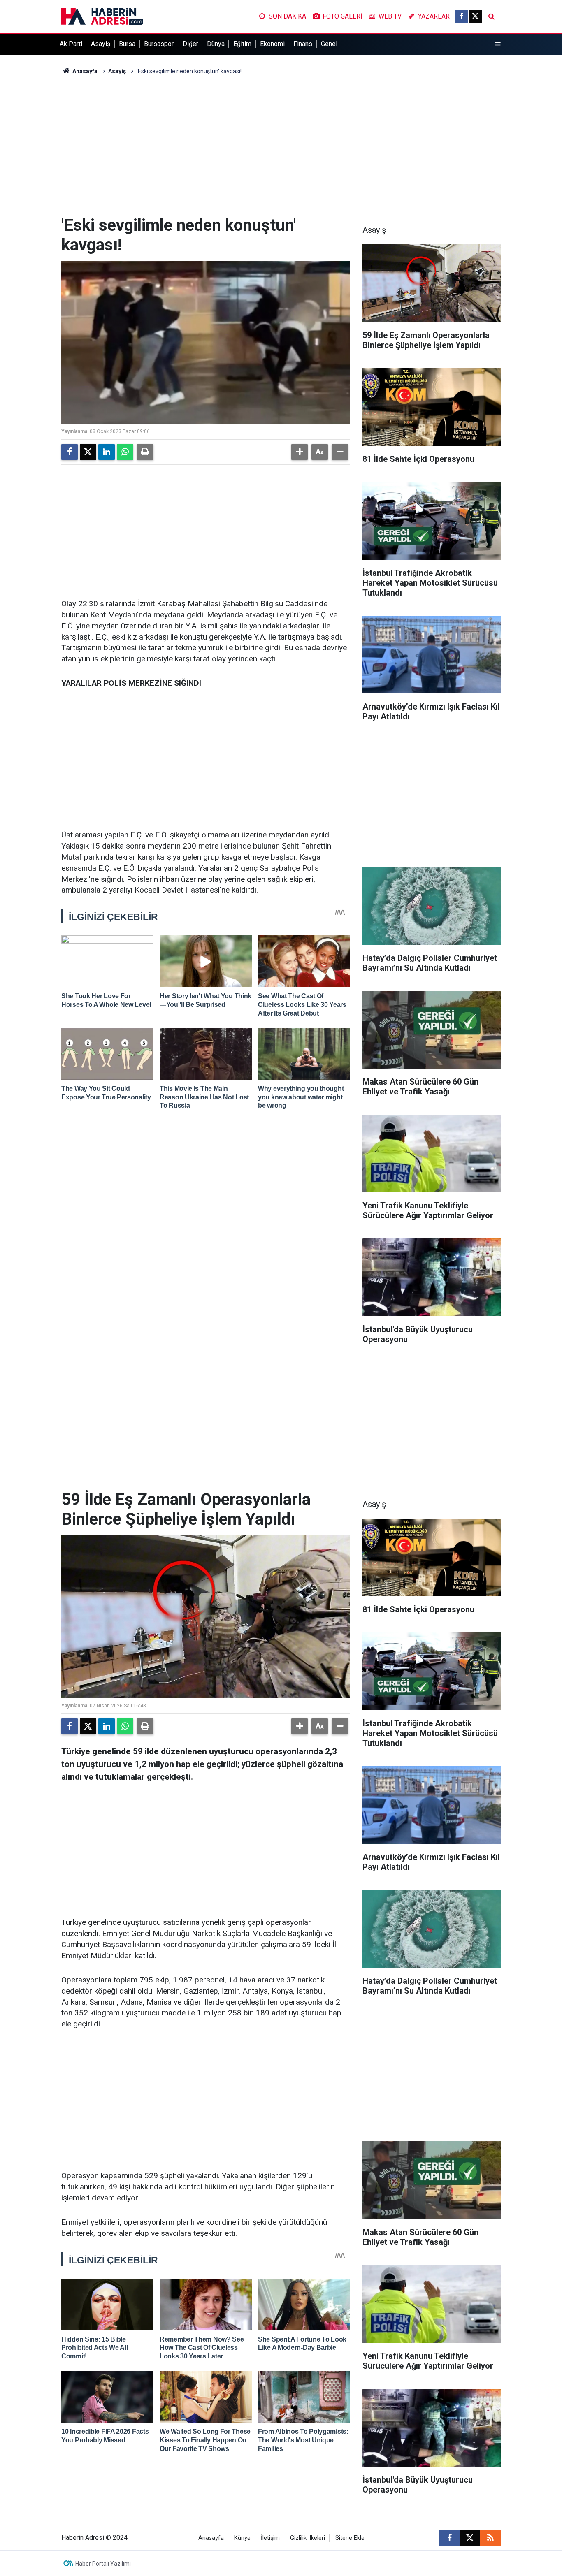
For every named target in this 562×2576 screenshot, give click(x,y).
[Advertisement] (281, 146)
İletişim (270, 2538)
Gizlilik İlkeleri (308, 2538)
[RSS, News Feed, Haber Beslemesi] (490, 2538)
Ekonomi (272, 44)
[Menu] (498, 44)
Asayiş (101, 44)
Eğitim (242, 44)
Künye (242, 2538)
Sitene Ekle (350, 2538)
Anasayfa (84, 71)
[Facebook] (70, 452)
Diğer (190, 44)
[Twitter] (88, 452)
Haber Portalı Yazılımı (103, 2564)
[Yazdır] (145, 452)
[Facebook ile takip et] (462, 16)
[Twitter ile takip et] (475, 16)
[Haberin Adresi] (102, 16)
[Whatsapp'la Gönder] (125, 452)
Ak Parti (71, 44)
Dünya (216, 44)
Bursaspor (159, 44)
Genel (329, 44)
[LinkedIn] (107, 452)
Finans (303, 44)
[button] (300, 452)
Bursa (127, 44)
